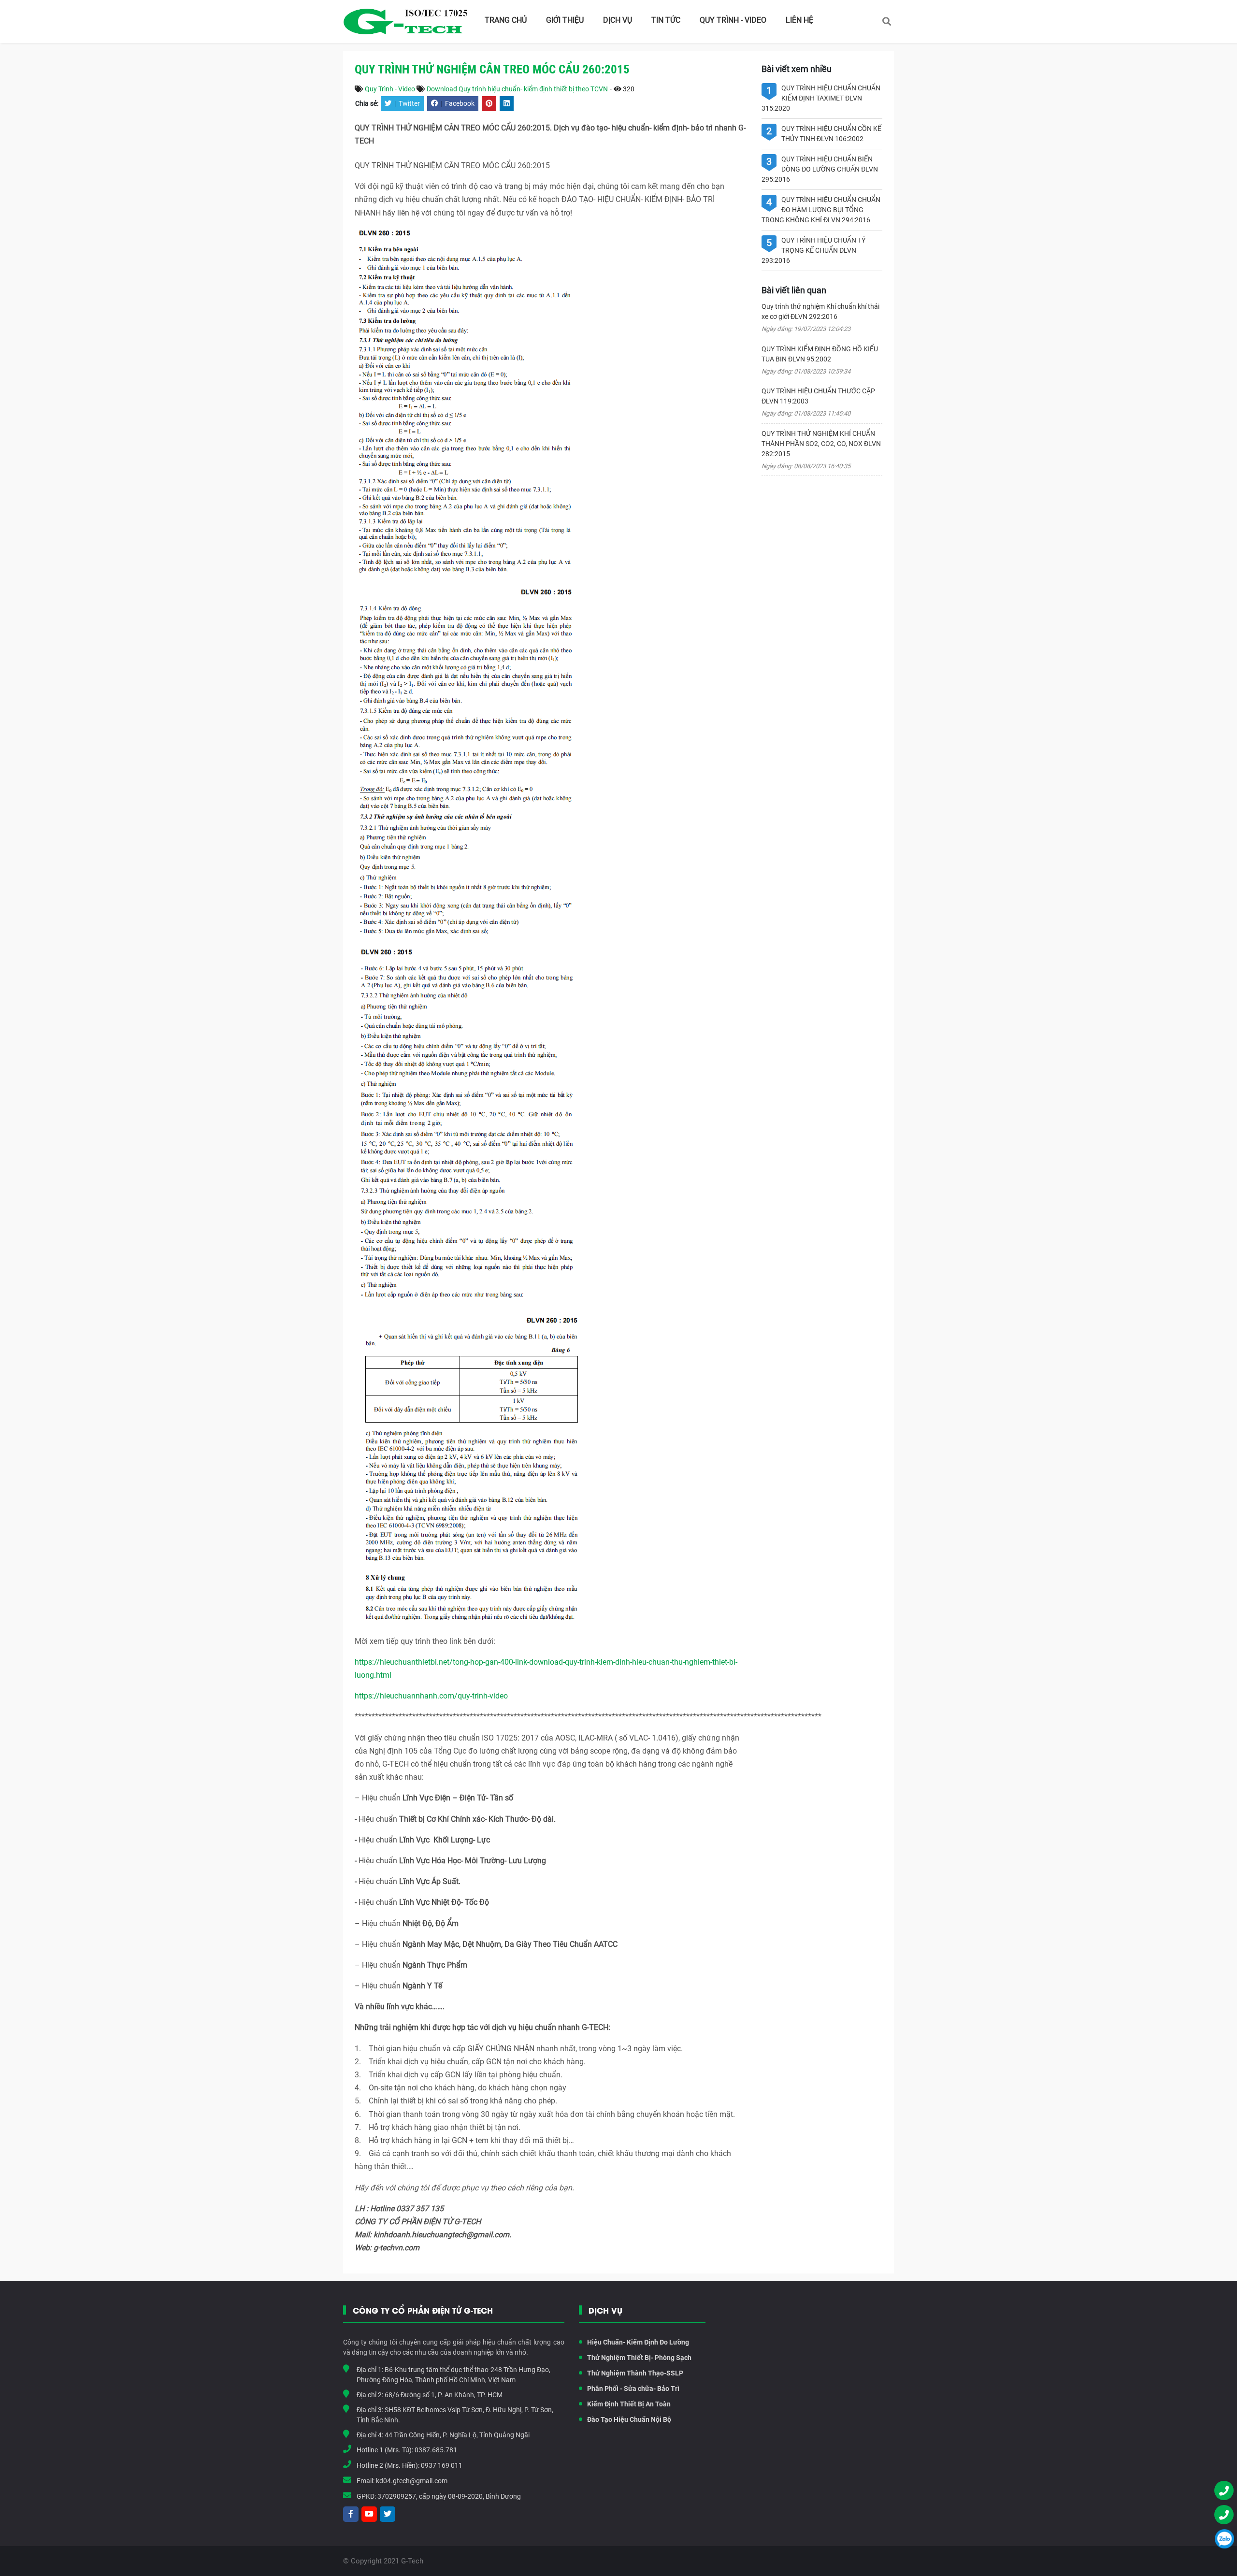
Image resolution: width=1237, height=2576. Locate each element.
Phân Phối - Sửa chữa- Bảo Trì (633, 2389)
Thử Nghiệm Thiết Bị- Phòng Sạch (639, 2358)
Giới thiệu (565, 20)
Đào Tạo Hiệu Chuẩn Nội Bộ (629, 2419)
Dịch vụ (618, 20)
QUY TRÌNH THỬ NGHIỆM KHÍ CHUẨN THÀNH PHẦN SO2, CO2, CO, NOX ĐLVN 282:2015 (821, 444)
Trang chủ (506, 20)
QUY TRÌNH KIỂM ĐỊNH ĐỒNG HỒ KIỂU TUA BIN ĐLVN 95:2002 (820, 354)
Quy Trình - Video (733, 20)
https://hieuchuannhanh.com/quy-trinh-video (431, 1696)
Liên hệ (799, 20)
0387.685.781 (436, 2450)
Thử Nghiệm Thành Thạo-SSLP (635, 2373)
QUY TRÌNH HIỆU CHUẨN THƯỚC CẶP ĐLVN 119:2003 (818, 396)
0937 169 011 (442, 2465)
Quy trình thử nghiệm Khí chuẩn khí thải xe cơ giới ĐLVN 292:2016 (820, 311)
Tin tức (666, 20)
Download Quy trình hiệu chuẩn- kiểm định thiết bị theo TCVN (517, 89)
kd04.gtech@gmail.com (412, 2481)
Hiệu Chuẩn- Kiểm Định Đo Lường (638, 2342)
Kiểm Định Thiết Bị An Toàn (629, 2404)
